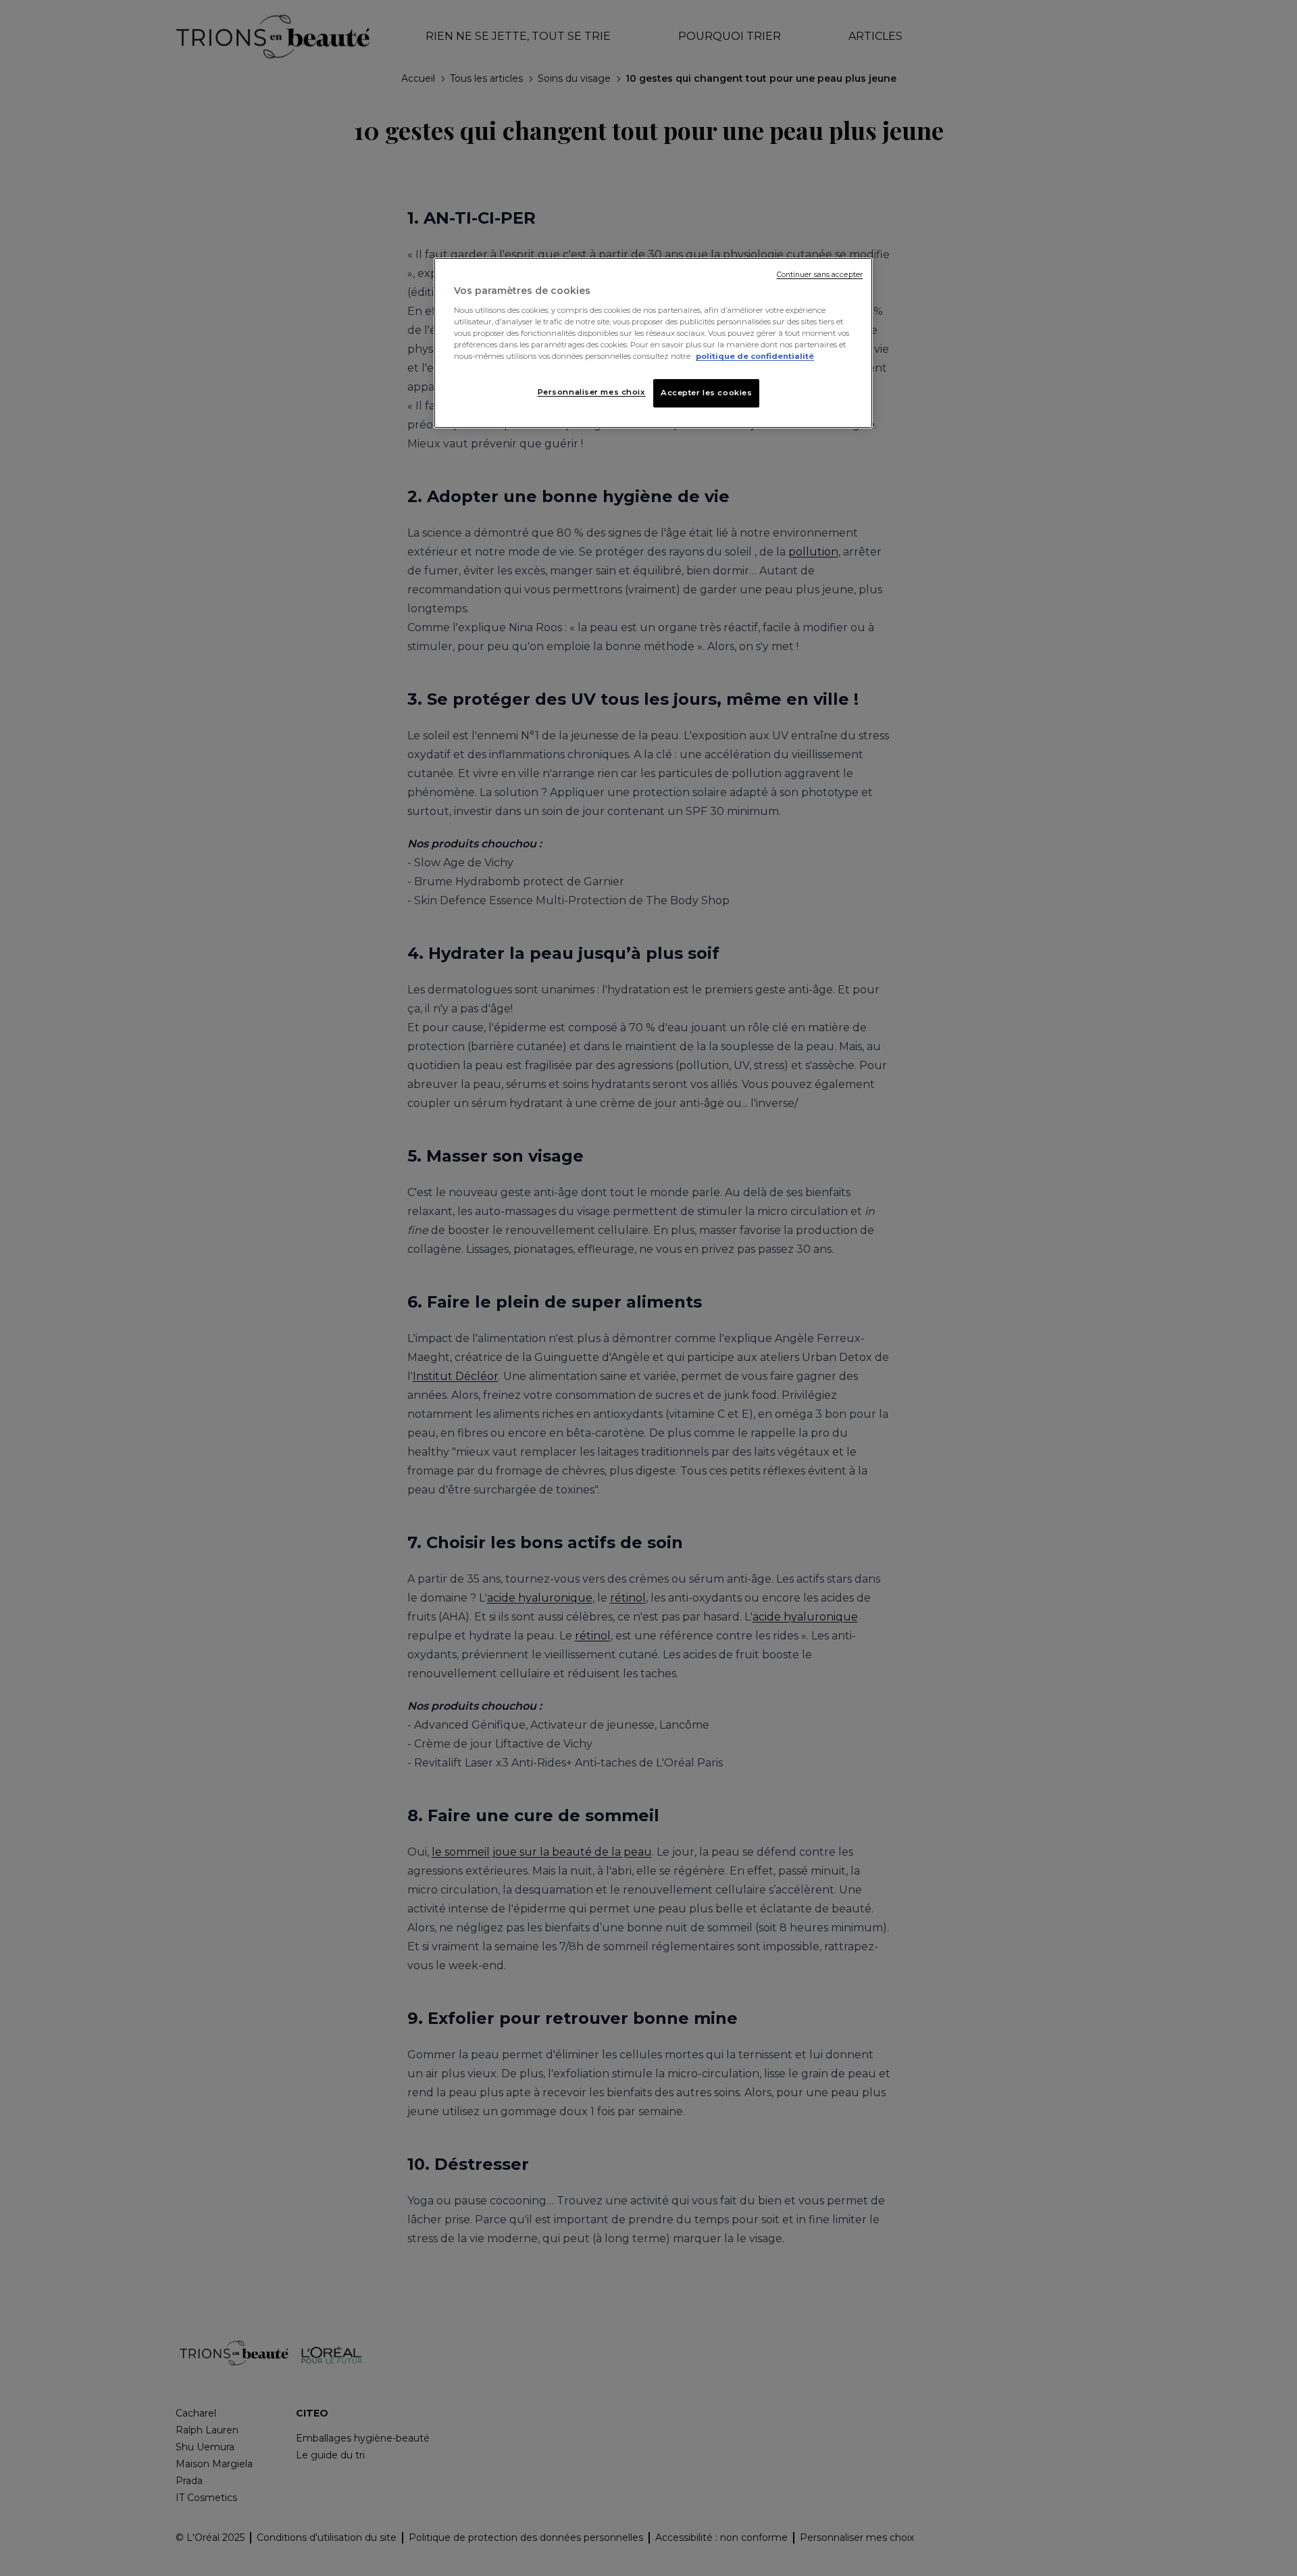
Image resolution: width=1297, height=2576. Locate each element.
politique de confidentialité (755, 356)
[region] (653, 343)
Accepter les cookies (706, 393)
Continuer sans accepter (820, 275)
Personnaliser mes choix (592, 392)
